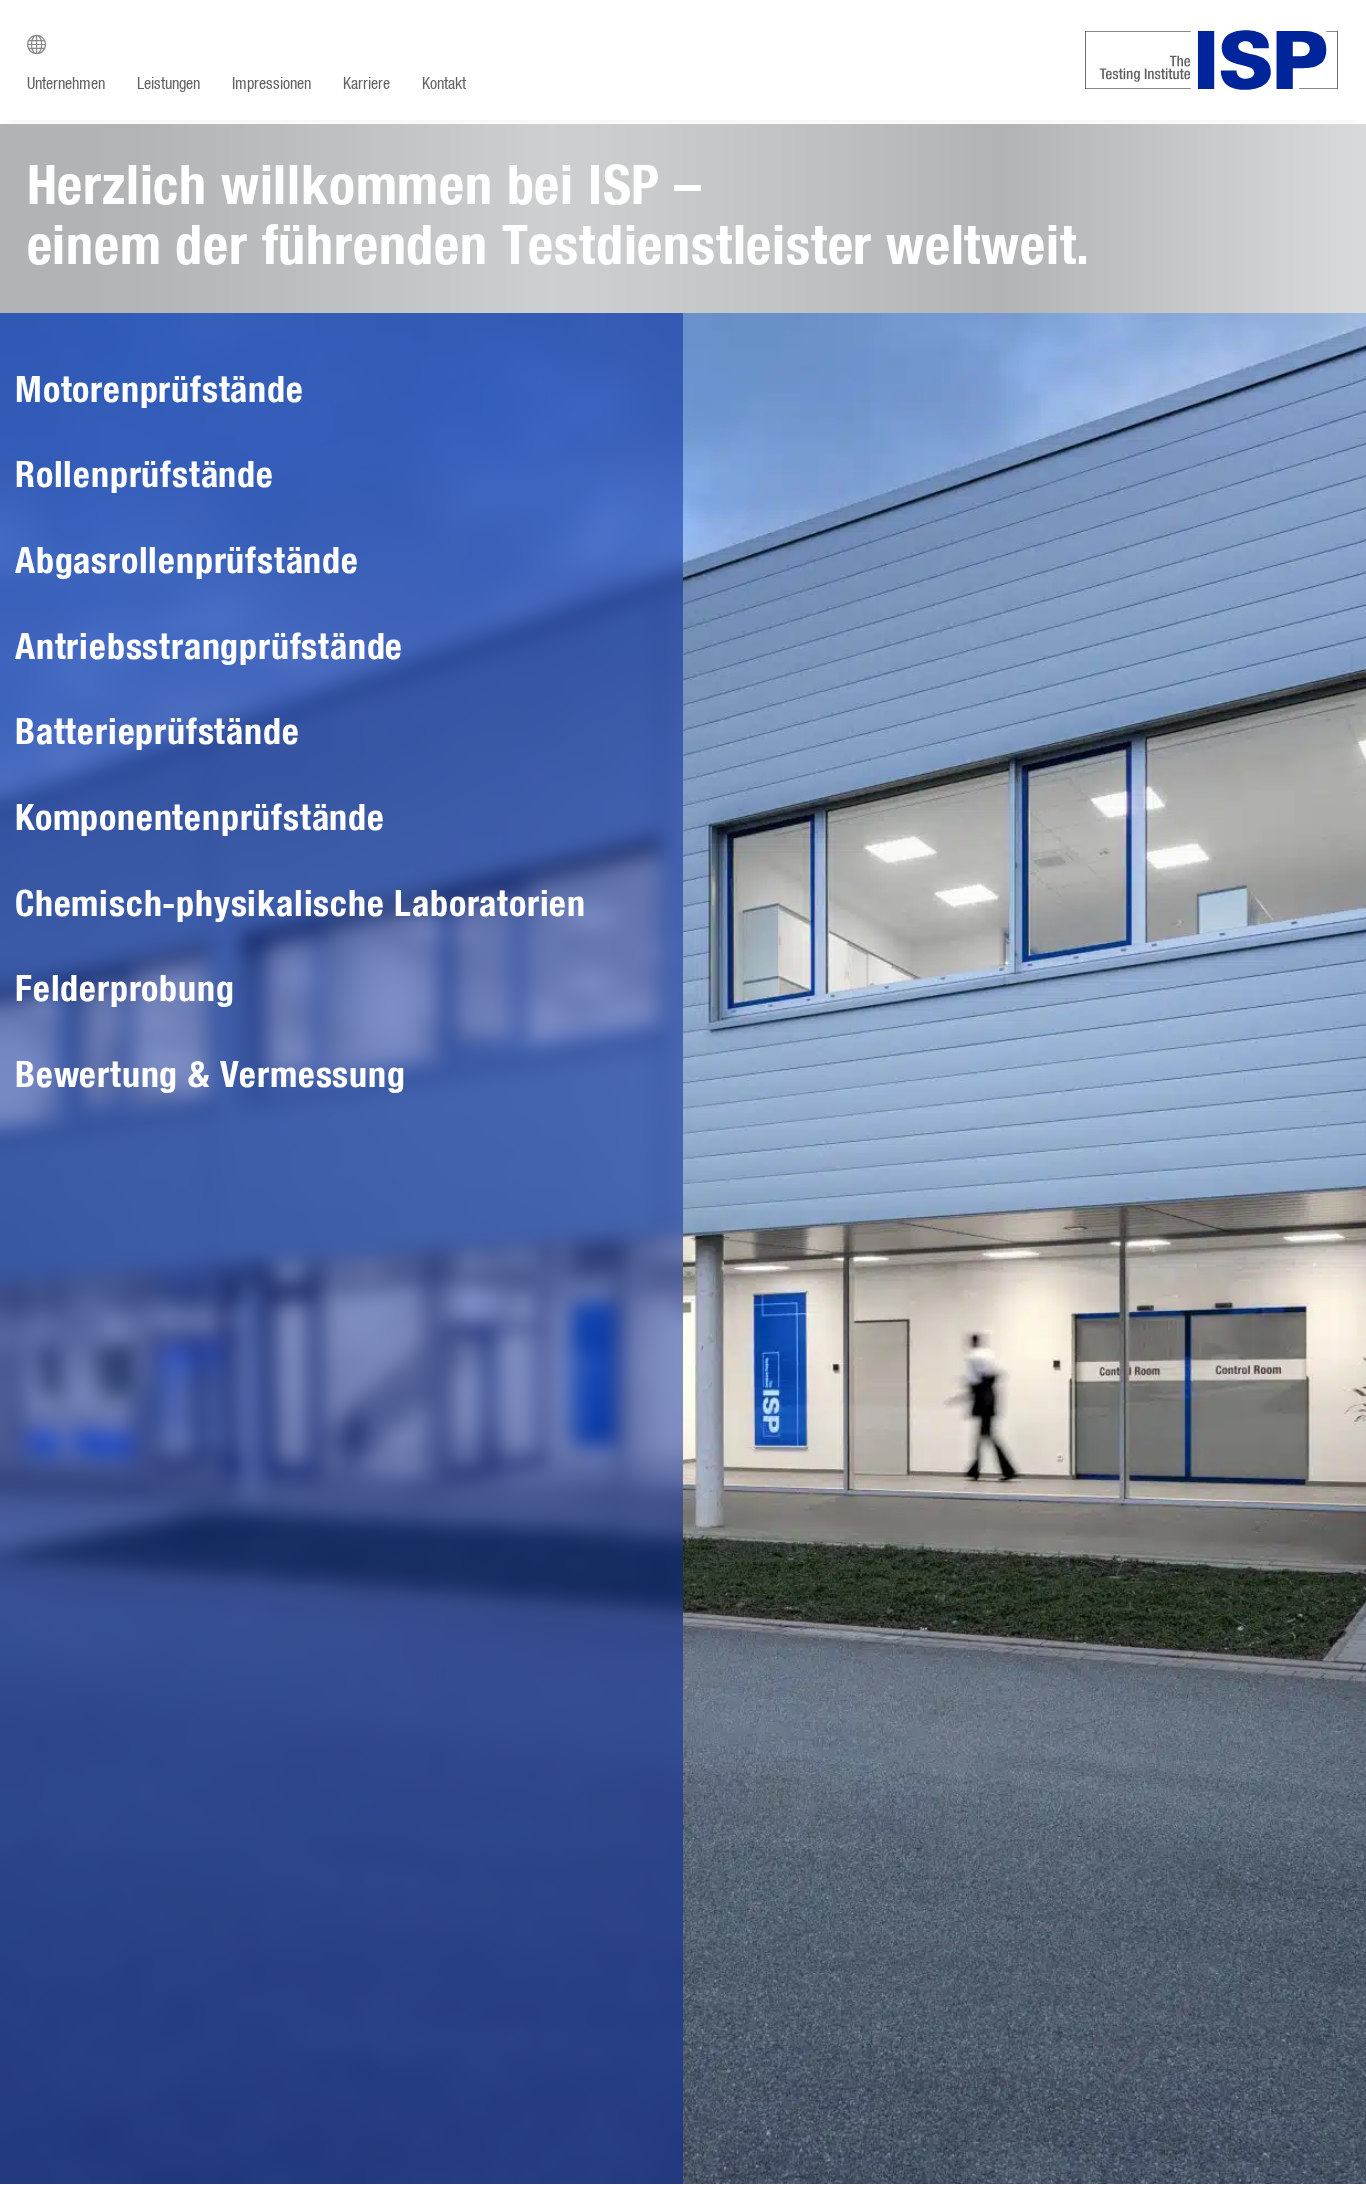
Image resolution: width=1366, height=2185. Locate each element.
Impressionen (271, 84)
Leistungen (168, 84)
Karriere (366, 84)
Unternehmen (66, 84)
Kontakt (444, 84)
